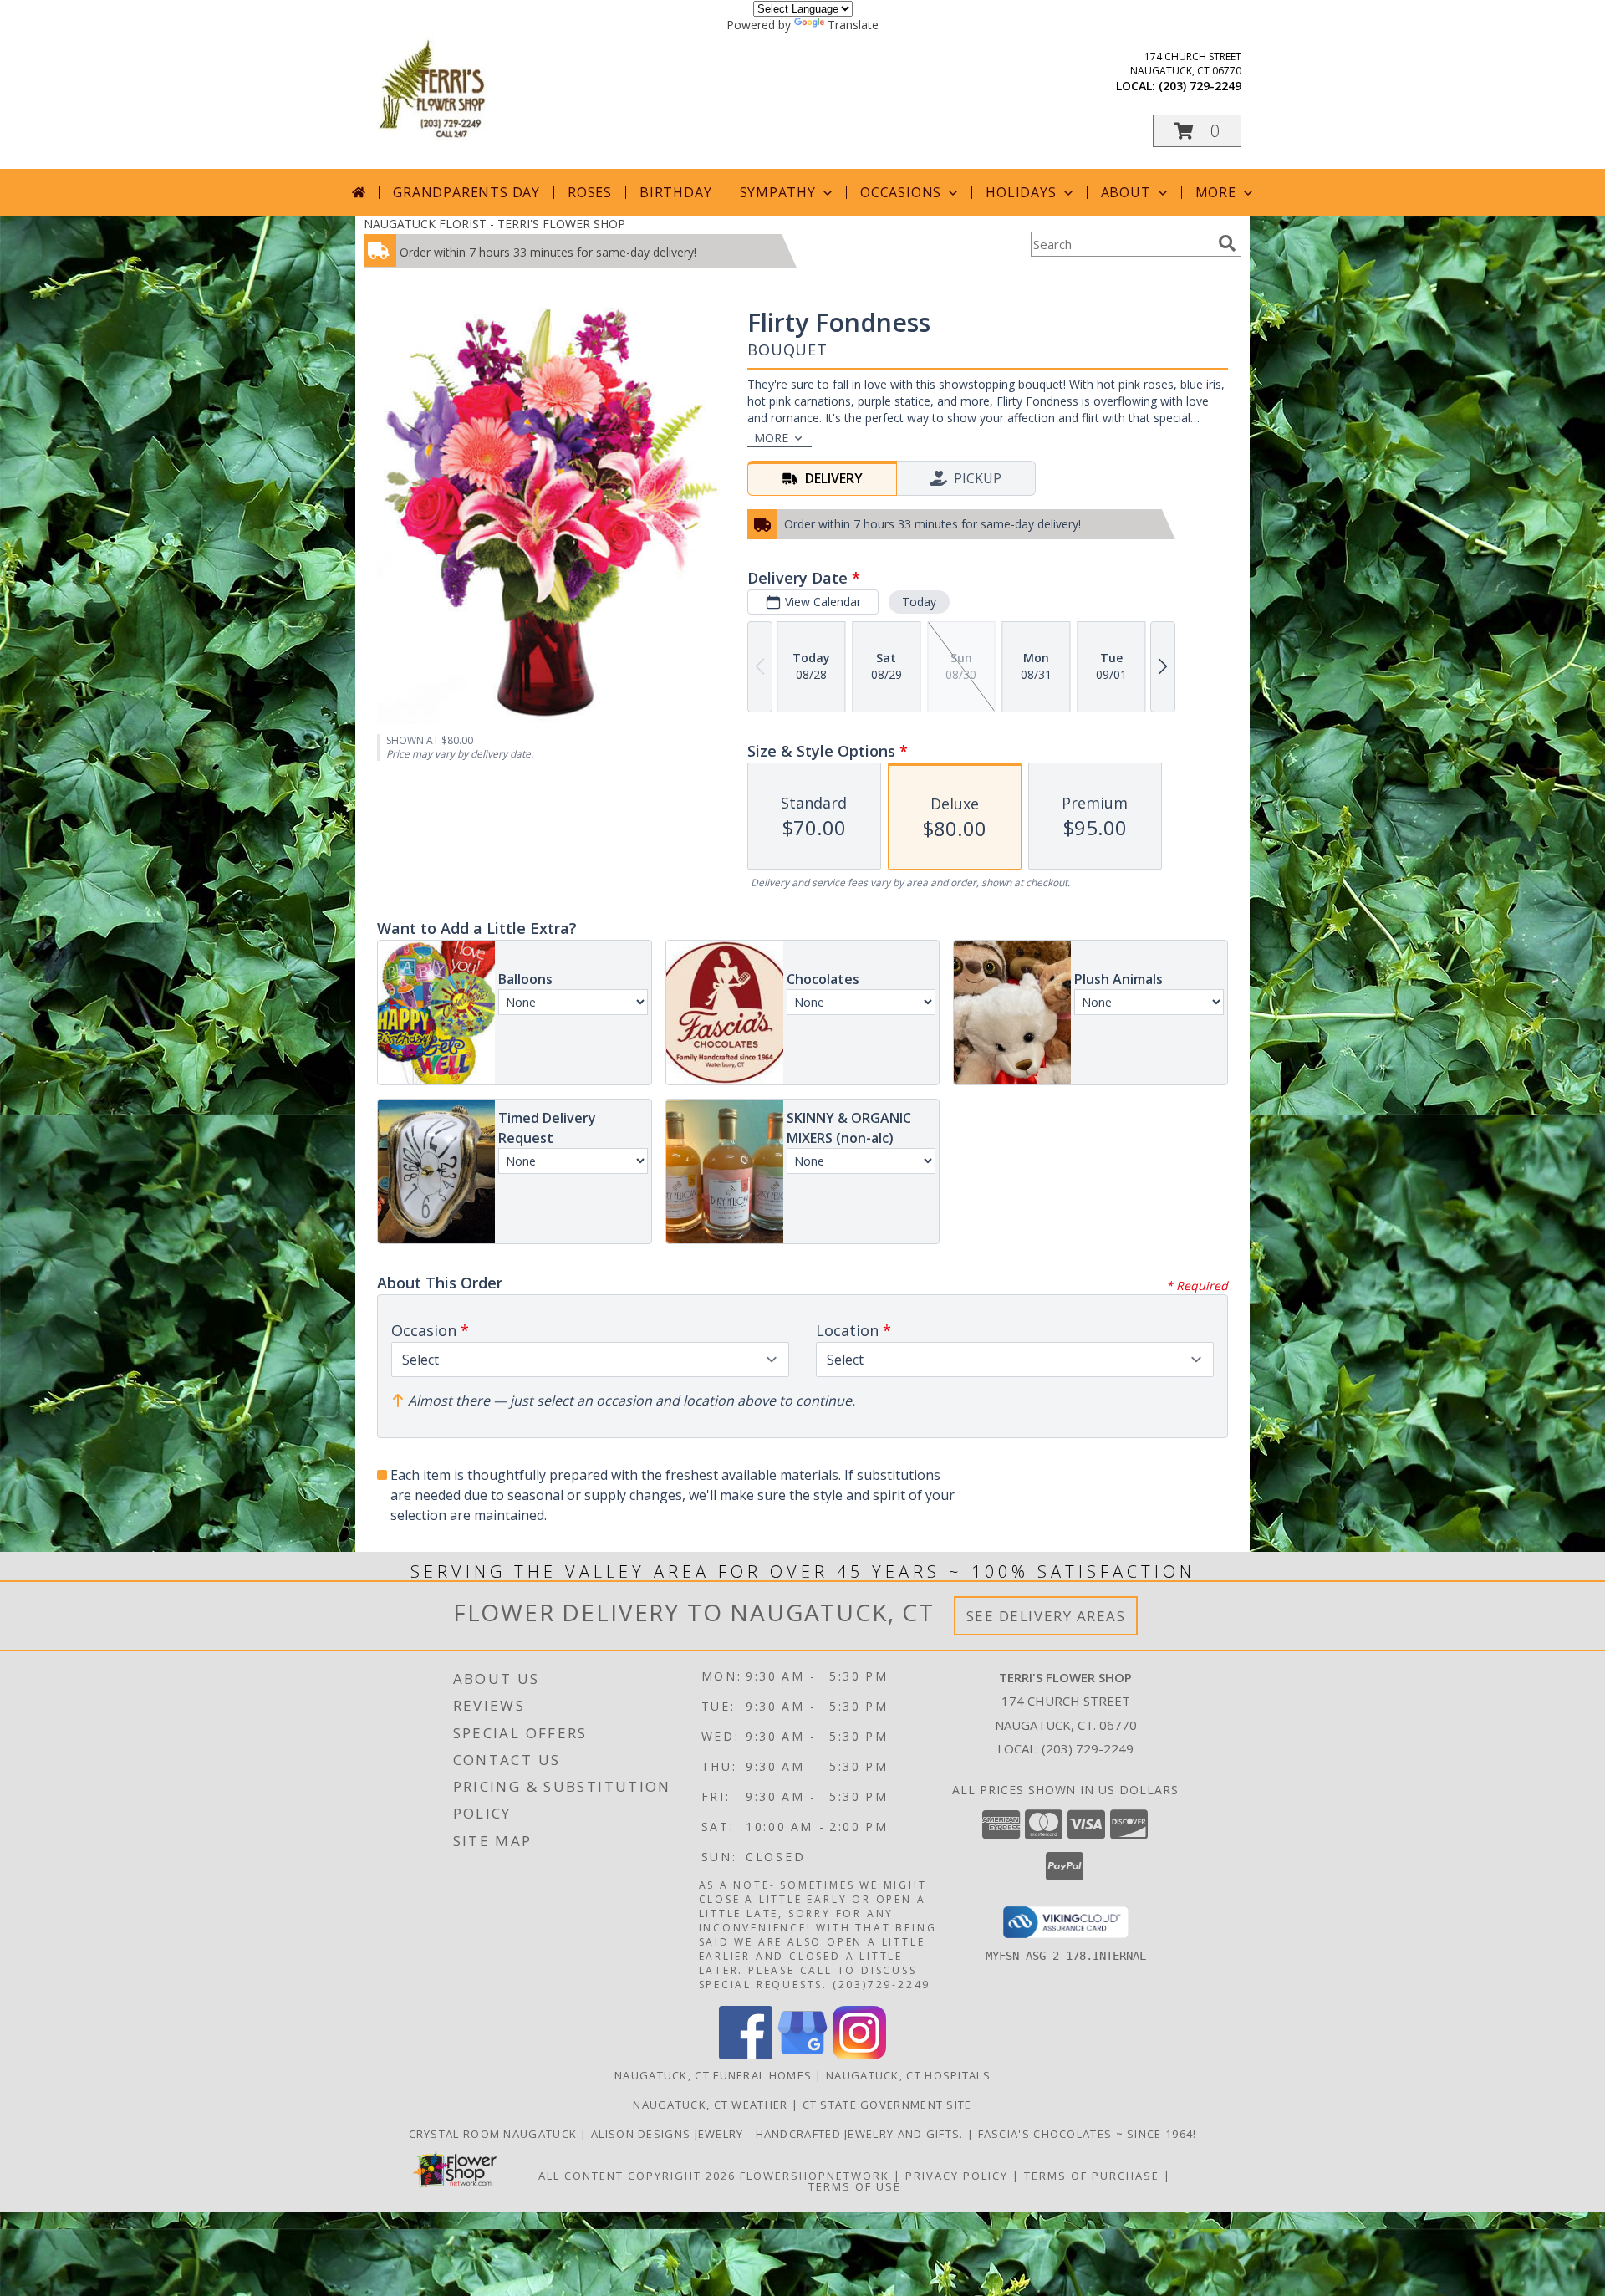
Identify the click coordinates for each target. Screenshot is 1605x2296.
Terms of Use (855, 2186)
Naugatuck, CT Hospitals (908, 2075)
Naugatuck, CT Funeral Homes (713, 2075)
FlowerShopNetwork (815, 2176)
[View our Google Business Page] (802, 2055)
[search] (1227, 243)
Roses (590, 192)
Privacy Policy (957, 2176)
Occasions (901, 192)
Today (919, 602)
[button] (1197, 131)
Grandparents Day (466, 192)
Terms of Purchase (1092, 2176)
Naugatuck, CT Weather (710, 2105)
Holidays (1021, 192)
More (1216, 192)
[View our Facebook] (746, 2055)
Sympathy (778, 192)
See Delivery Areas (1046, 1616)
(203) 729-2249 (1200, 86)
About (1126, 192)
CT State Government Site (887, 2105)
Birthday (675, 192)
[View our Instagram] (859, 2055)
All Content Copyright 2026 (637, 2176)
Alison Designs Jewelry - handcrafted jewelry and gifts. (779, 2134)
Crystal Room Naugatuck (495, 2134)
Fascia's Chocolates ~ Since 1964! (1088, 2134)
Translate (853, 25)
